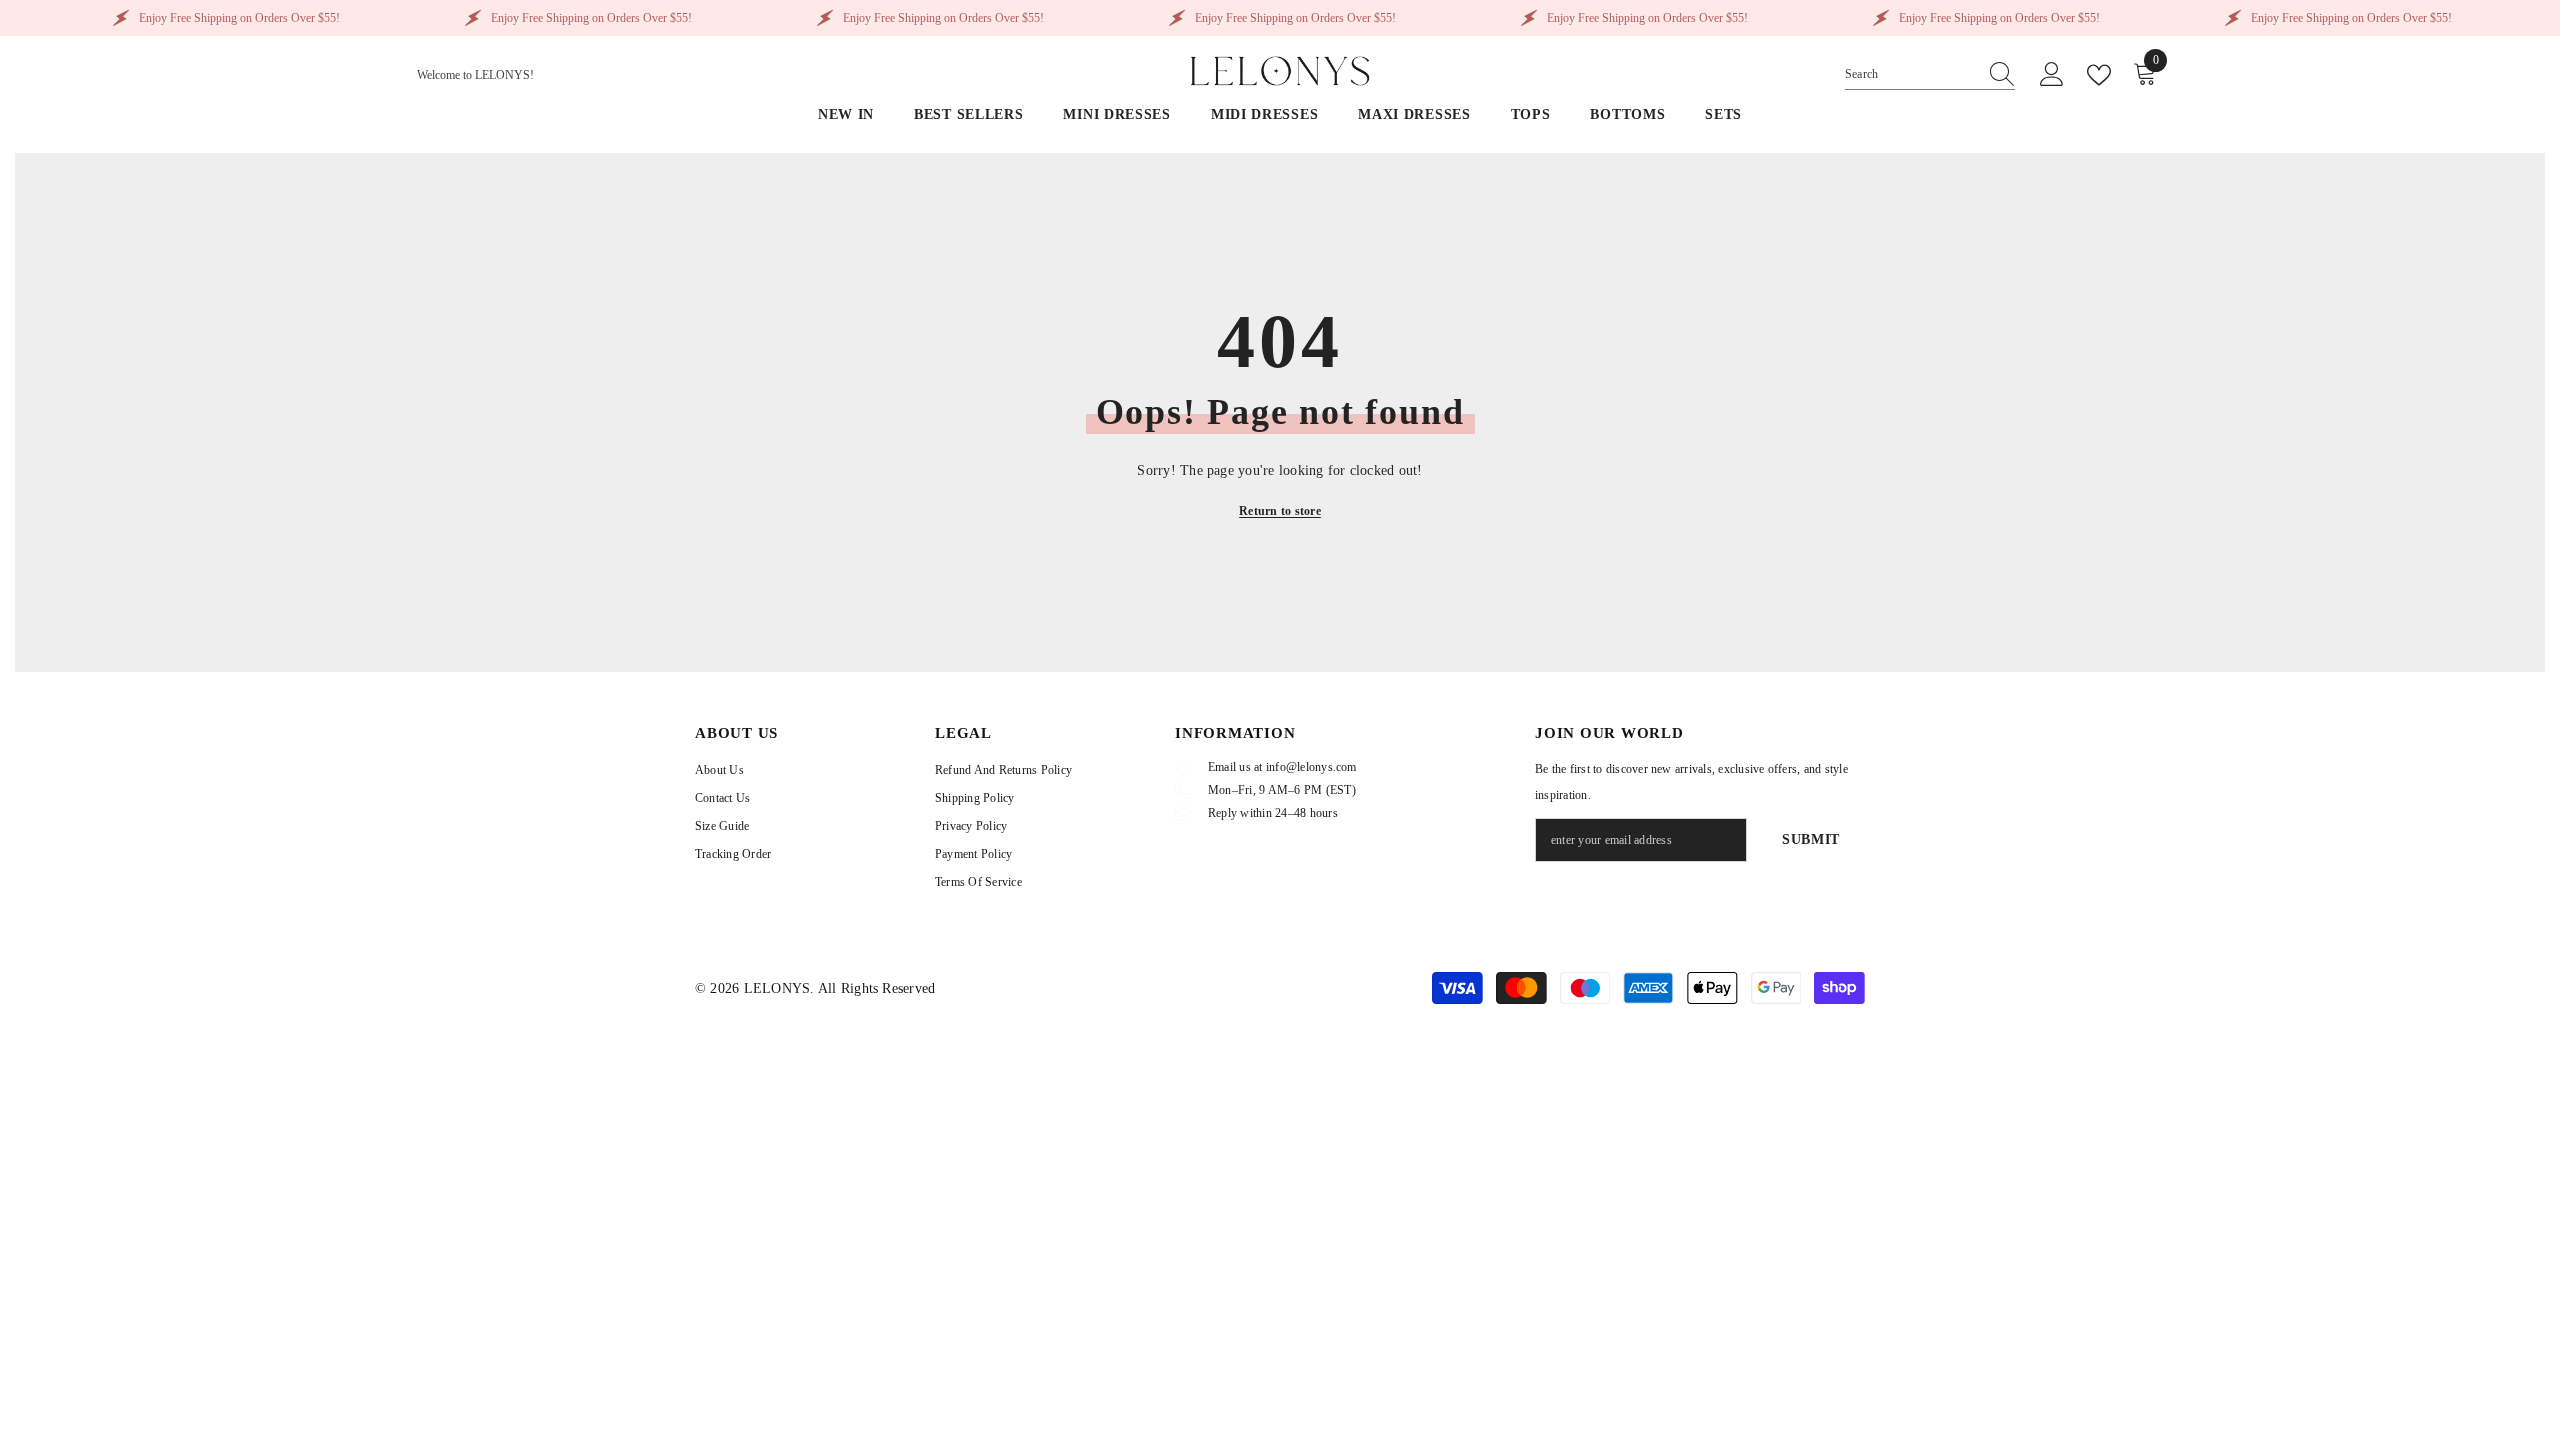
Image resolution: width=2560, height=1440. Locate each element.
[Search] (1930, 74)
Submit (1811, 839)
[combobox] (1911, 74)
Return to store (1280, 511)
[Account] (2052, 75)
